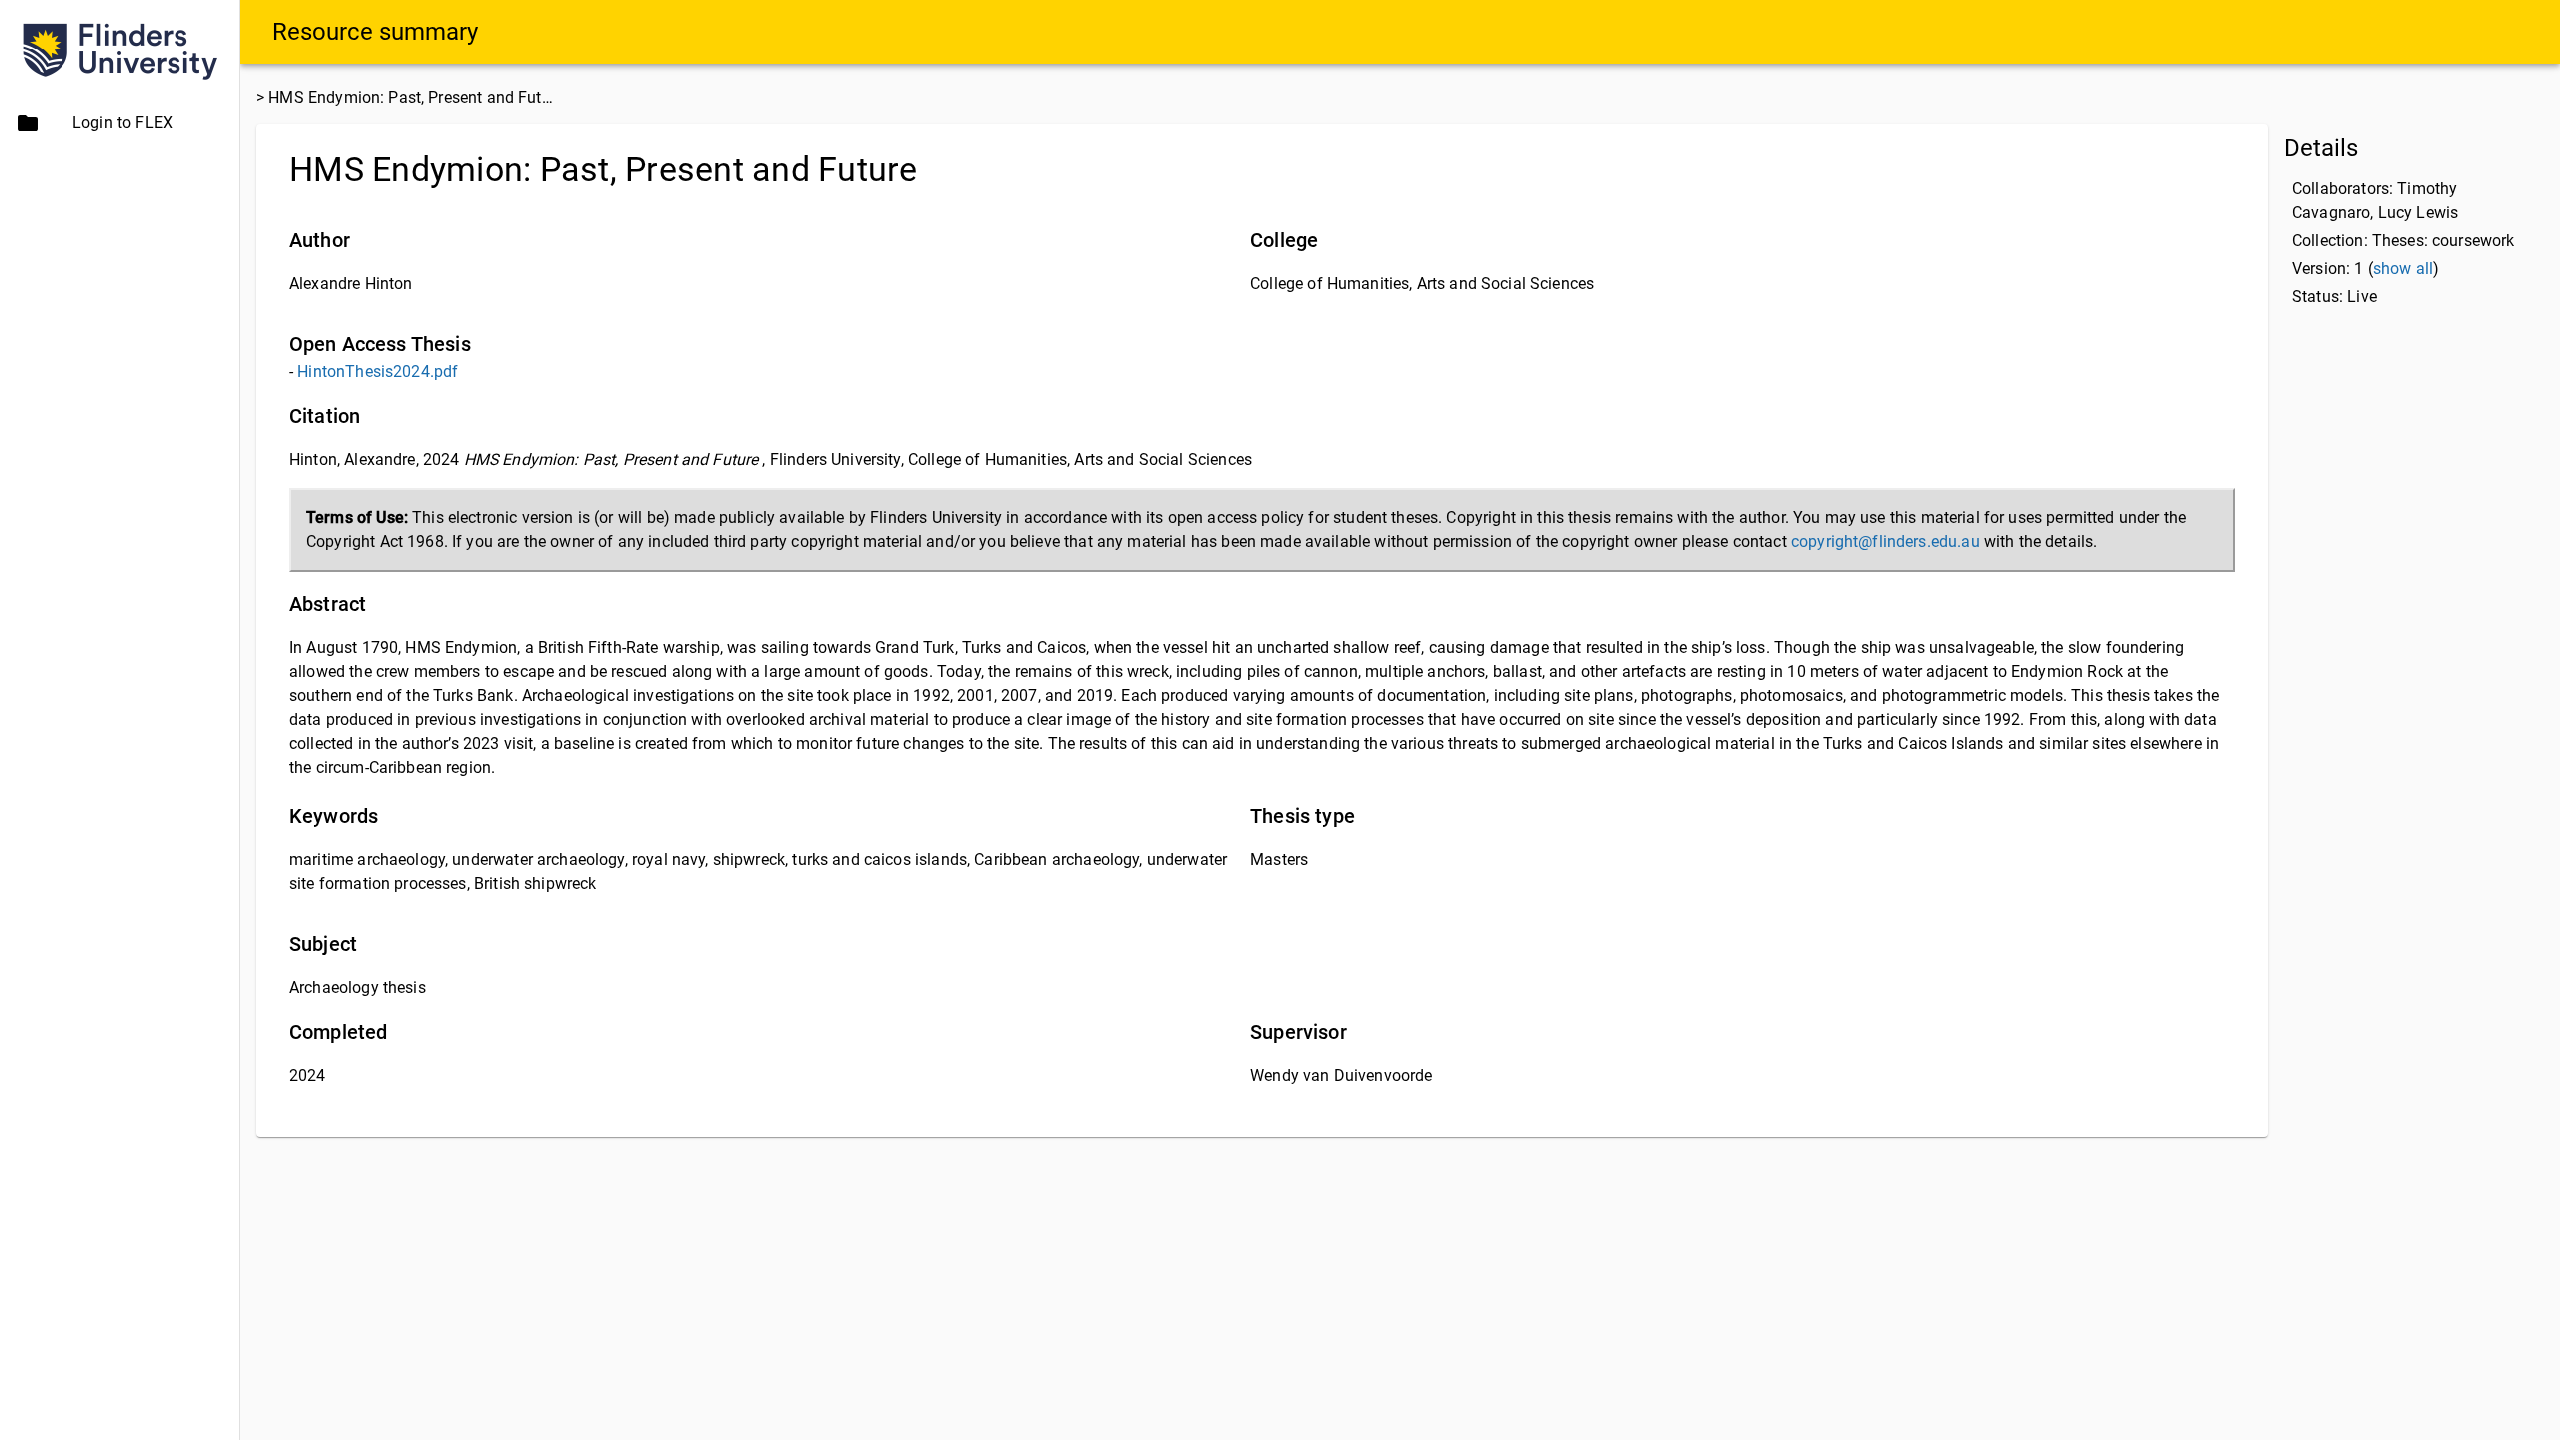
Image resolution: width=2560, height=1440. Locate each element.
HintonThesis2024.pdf (377, 371)
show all (2403, 268)
